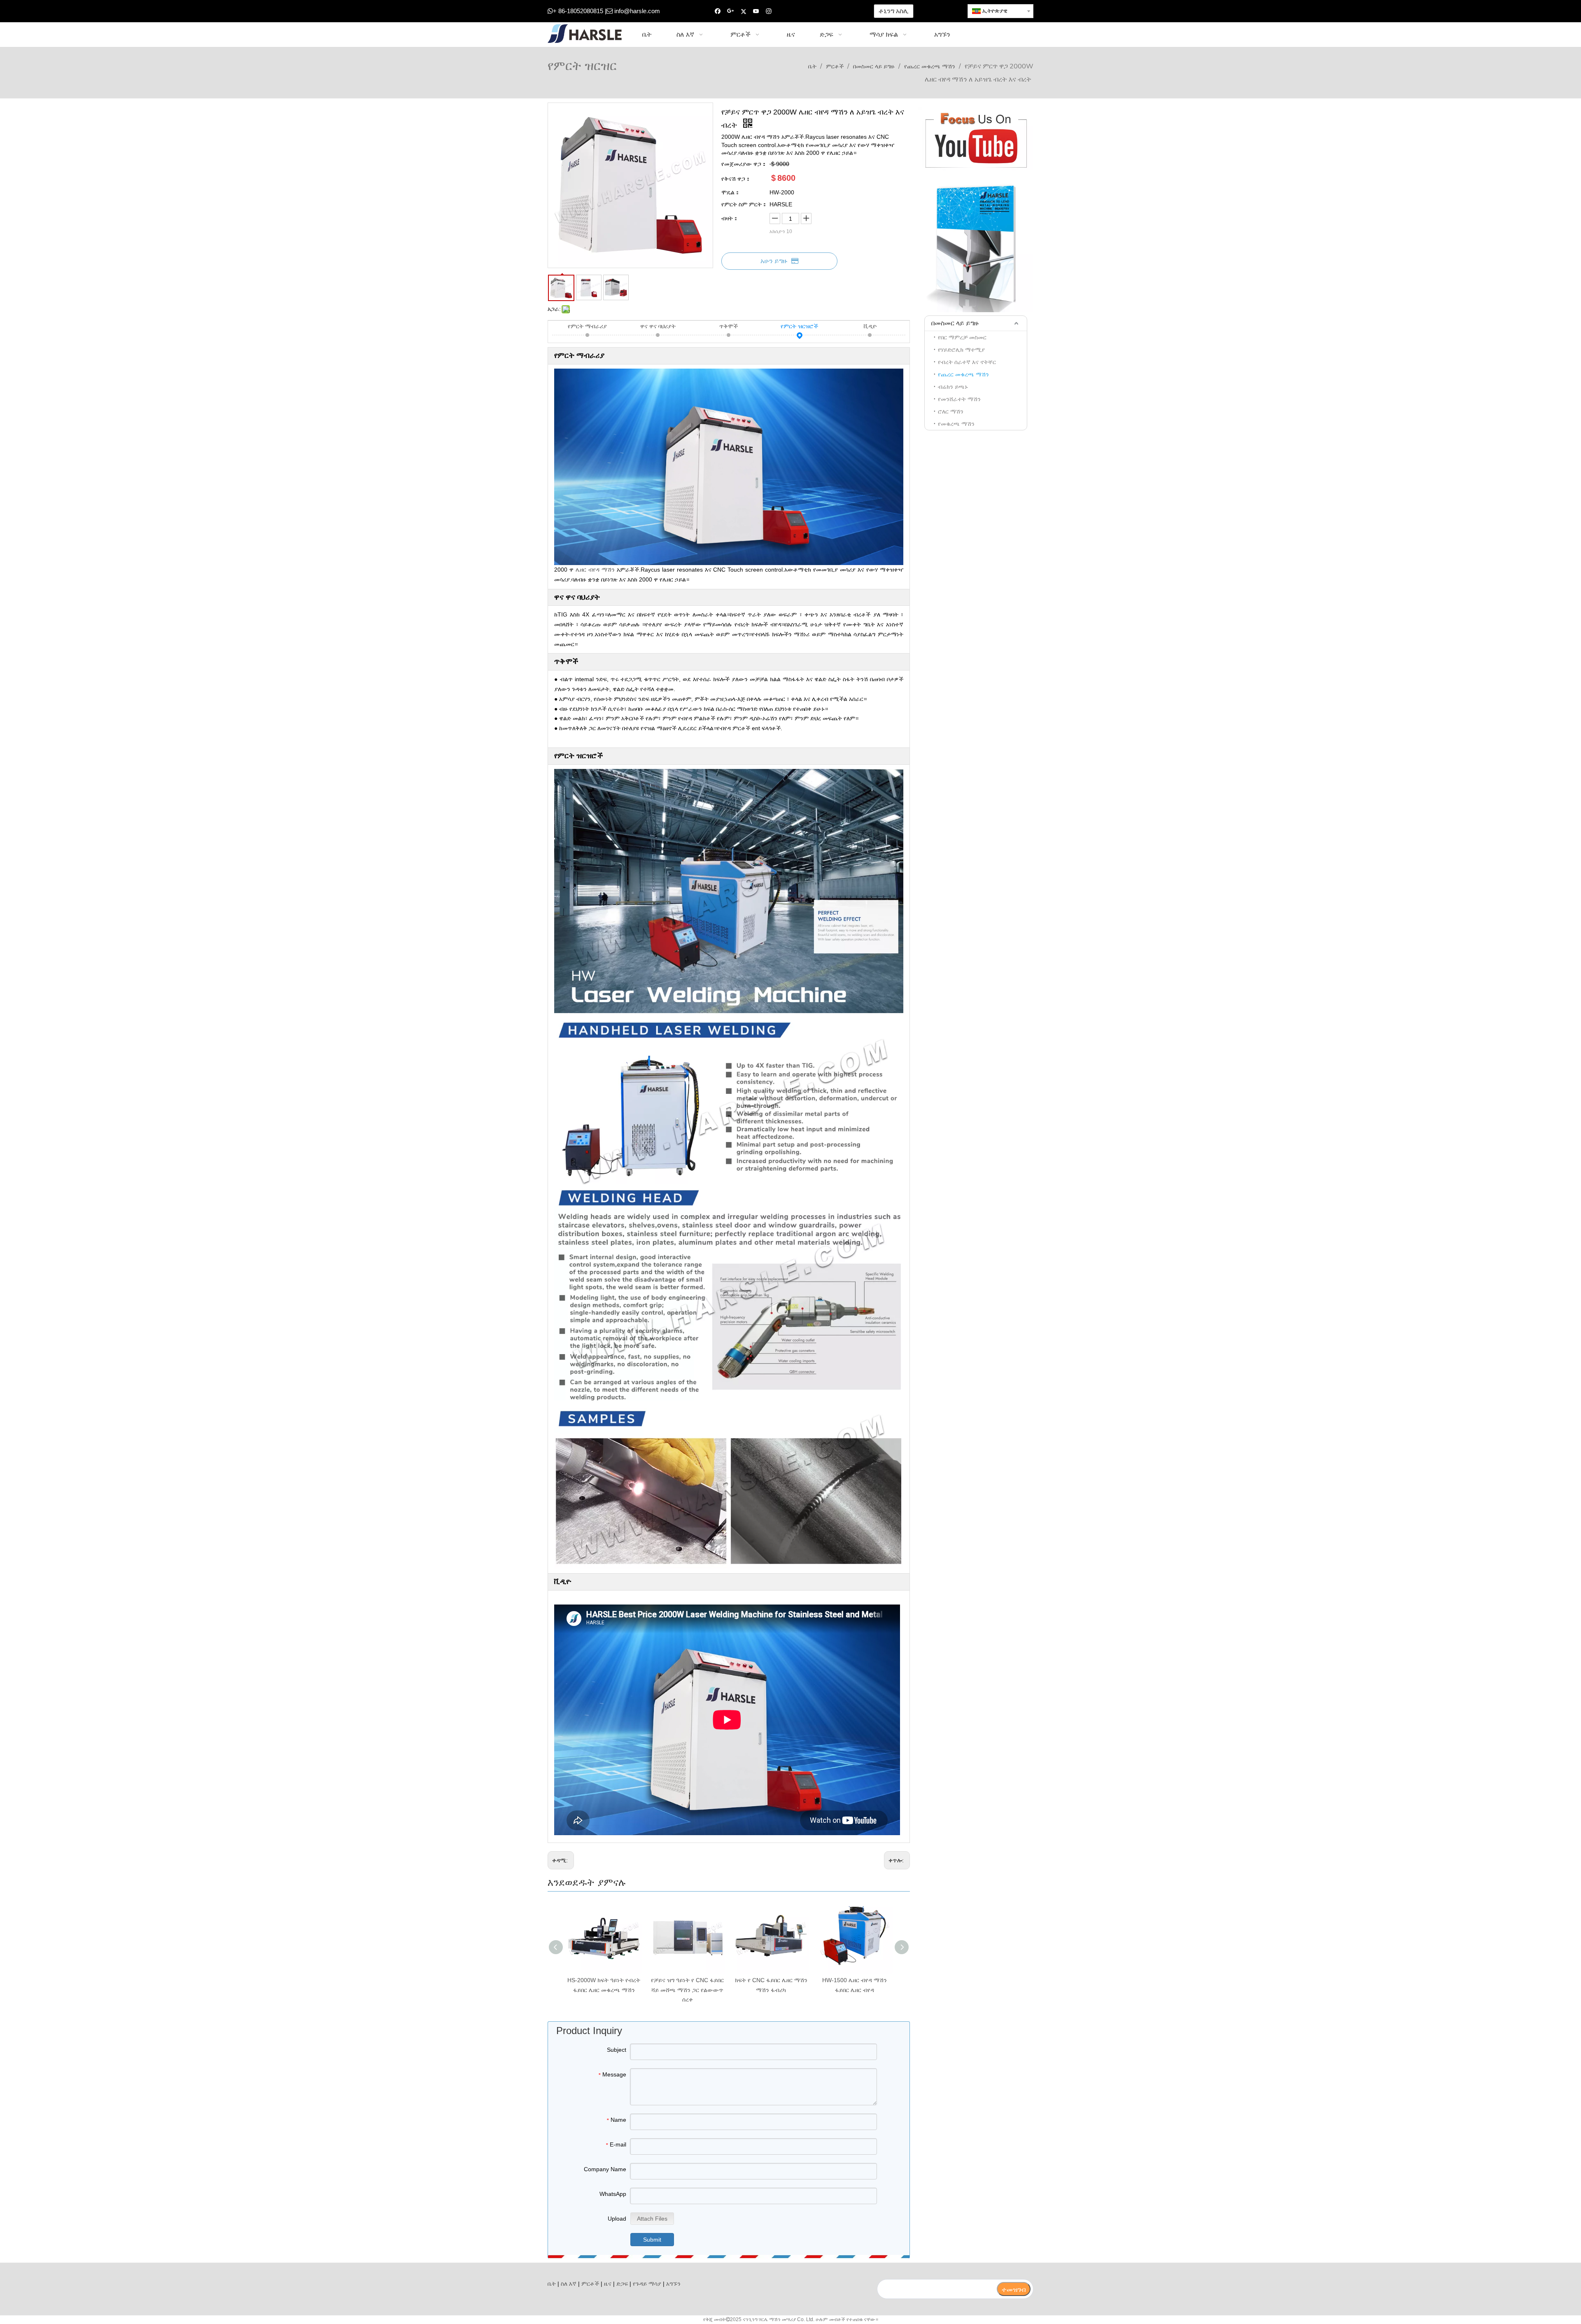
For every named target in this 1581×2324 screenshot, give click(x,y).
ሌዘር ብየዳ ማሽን (595, 570)
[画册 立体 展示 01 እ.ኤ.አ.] (976, 245)
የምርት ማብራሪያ (587, 326)
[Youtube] (756, 11)
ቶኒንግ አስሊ (894, 11)
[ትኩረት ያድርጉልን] (976, 139)
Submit (652, 2240)
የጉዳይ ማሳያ (647, 2284)
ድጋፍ (622, 2284)
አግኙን (673, 2284)
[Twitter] (743, 11)
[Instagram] (769, 11)
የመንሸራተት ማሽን (959, 399)
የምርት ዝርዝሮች (799, 326)
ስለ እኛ (569, 2284)
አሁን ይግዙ (774, 261)
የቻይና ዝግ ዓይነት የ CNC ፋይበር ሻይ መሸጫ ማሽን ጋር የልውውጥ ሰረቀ (687, 1990)
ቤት (552, 2284)
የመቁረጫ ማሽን (956, 424)
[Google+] (731, 11)
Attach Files (652, 2219)
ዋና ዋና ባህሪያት (658, 326)
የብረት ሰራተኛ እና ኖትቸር (967, 362)
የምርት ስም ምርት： (744, 204)
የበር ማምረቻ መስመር (962, 337)
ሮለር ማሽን (951, 411)
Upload (617, 2219)
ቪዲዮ (870, 326)
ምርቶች (590, 2284)
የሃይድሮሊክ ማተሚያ (961, 350)
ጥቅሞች (729, 326)
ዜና (608, 2284)
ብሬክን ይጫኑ (953, 387)
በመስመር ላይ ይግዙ (955, 323)
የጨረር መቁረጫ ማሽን (963, 374)
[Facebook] (718, 11)
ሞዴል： (731, 192)
